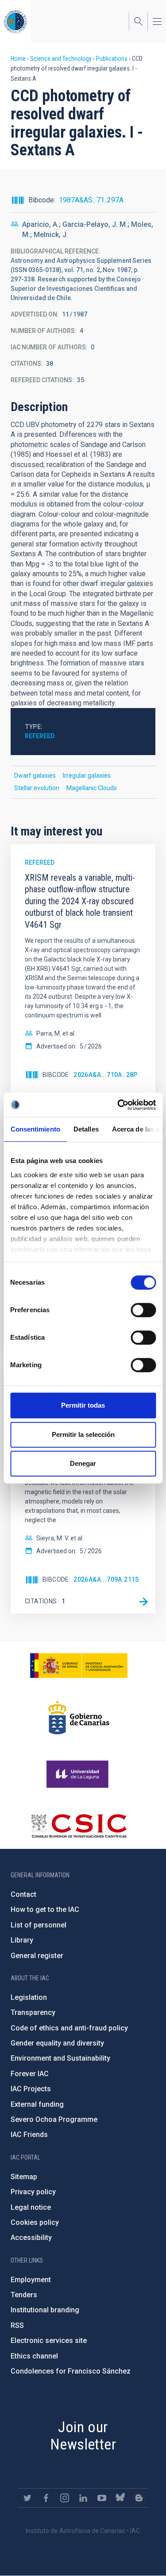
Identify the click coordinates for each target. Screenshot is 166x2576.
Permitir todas (83, 1405)
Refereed (40, 736)
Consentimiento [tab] (35, 1129)
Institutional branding (45, 2310)
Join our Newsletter (83, 2436)
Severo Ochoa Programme (54, 2119)
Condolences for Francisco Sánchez (71, 2371)
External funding (37, 2104)
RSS (17, 2325)
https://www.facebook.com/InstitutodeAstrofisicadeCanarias (46, 2498)
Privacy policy (33, 2192)
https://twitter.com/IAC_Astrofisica (27, 2498)
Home (18, 59)
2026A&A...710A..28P (106, 1075)
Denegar (83, 1463)
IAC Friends (29, 2135)
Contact (23, 1894)
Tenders (24, 2295)
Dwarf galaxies (35, 776)
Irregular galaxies (87, 776)
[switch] (143, 1310)
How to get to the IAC (45, 1909)
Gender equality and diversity (57, 2043)
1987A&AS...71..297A (91, 200)
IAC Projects (31, 2089)
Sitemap (24, 2177)
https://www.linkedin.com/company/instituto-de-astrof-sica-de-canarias (83, 2498)
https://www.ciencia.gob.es (79, 1666)
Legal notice (31, 2207)
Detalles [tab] (86, 1129)
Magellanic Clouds (92, 788)
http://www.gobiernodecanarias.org (79, 1717)
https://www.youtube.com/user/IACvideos (102, 2498)
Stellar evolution (37, 788)
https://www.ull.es (79, 1774)
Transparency (33, 2012)
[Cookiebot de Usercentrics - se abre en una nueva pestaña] (118, 1105)
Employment (31, 2280)
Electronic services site (49, 2341)
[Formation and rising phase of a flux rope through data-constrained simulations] (143, 1602)
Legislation (29, 1997)
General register (37, 1956)
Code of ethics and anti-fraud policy (69, 2028)
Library (22, 1940)
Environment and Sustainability (60, 2058)
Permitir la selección (83, 1434)
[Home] (15, 22)
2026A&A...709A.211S (106, 1579)
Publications (112, 59)
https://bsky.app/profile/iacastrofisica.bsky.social (120, 2498)
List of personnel (39, 1925)
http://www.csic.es (79, 1826)
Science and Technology (61, 59)
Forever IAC (30, 2074)
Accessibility (31, 2238)
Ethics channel (34, 2356)
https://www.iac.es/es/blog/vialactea (139, 2498)
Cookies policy (35, 2222)
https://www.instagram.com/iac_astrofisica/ (65, 2498)
